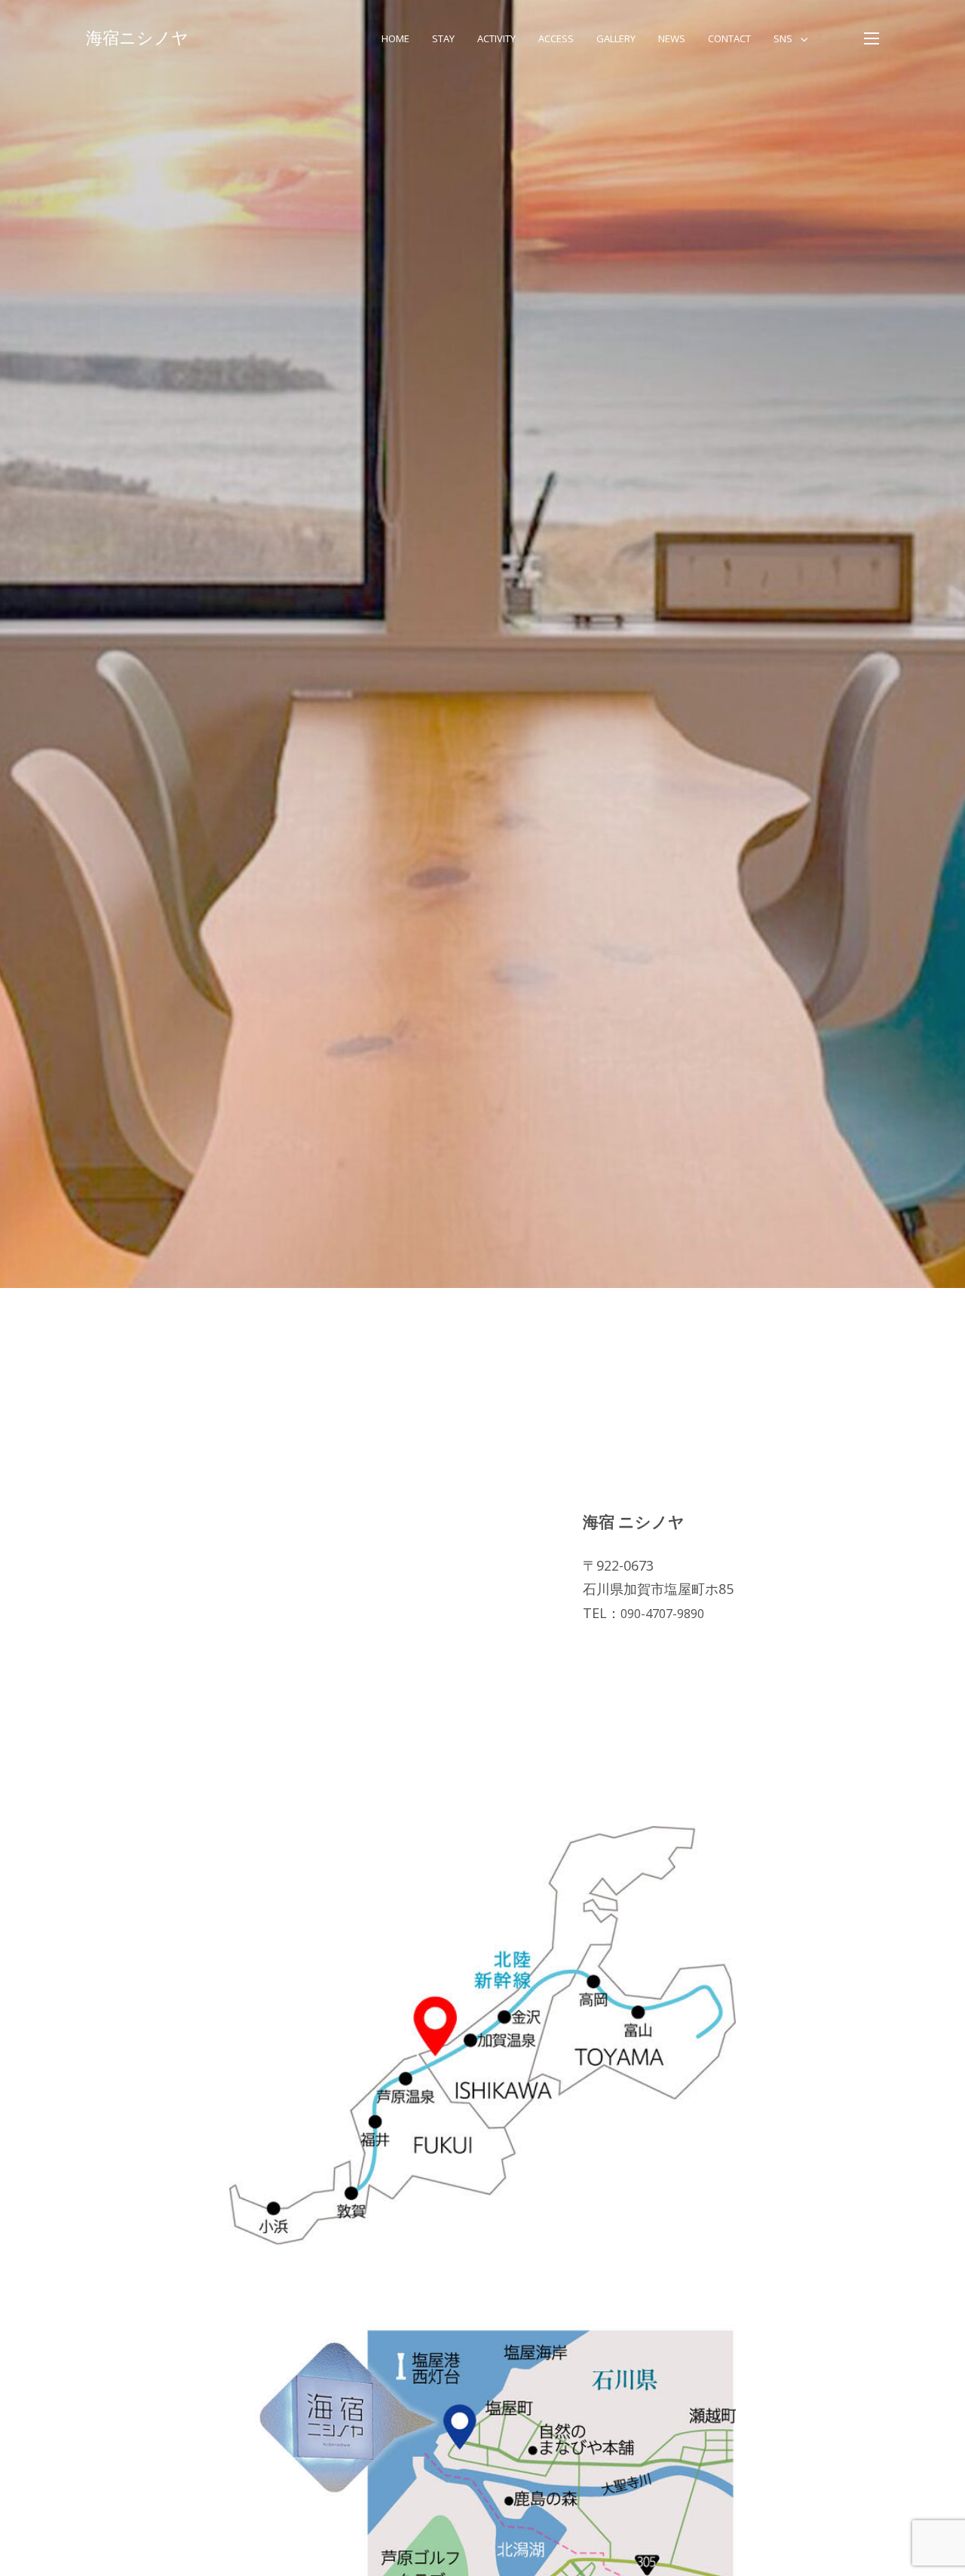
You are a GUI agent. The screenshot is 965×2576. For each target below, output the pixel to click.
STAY (443, 38)
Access (556, 38)
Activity (496, 38)
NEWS (672, 38)
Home (395, 38)
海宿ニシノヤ (137, 38)
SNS (783, 38)
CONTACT (729, 38)
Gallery (616, 38)
